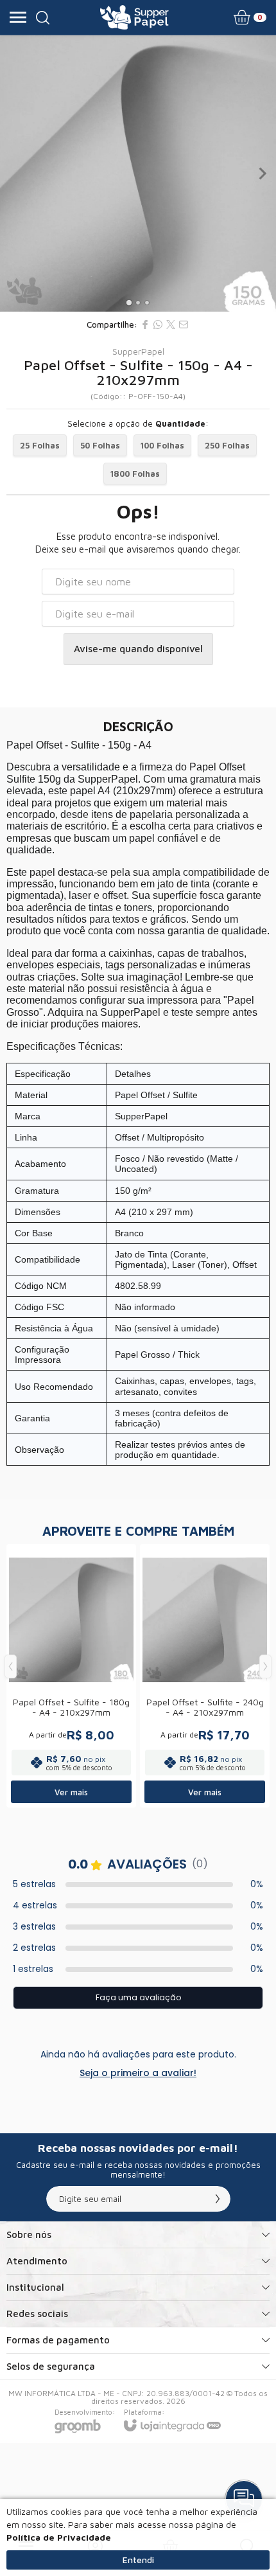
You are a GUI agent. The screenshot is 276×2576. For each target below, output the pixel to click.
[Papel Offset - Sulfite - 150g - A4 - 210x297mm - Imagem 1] (138, 173)
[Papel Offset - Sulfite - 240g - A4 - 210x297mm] (205, 1676)
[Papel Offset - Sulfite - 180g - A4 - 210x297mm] (71, 1676)
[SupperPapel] (134, 17)
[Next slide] (262, 173)
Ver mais (71, 1792)
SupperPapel (138, 351)
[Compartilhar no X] (171, 324)
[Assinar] (218, 2199)
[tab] (129, 302)
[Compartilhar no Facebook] (145, 324)
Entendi (138, 2560)
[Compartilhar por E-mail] (184, 324)
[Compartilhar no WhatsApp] (158, 324)
